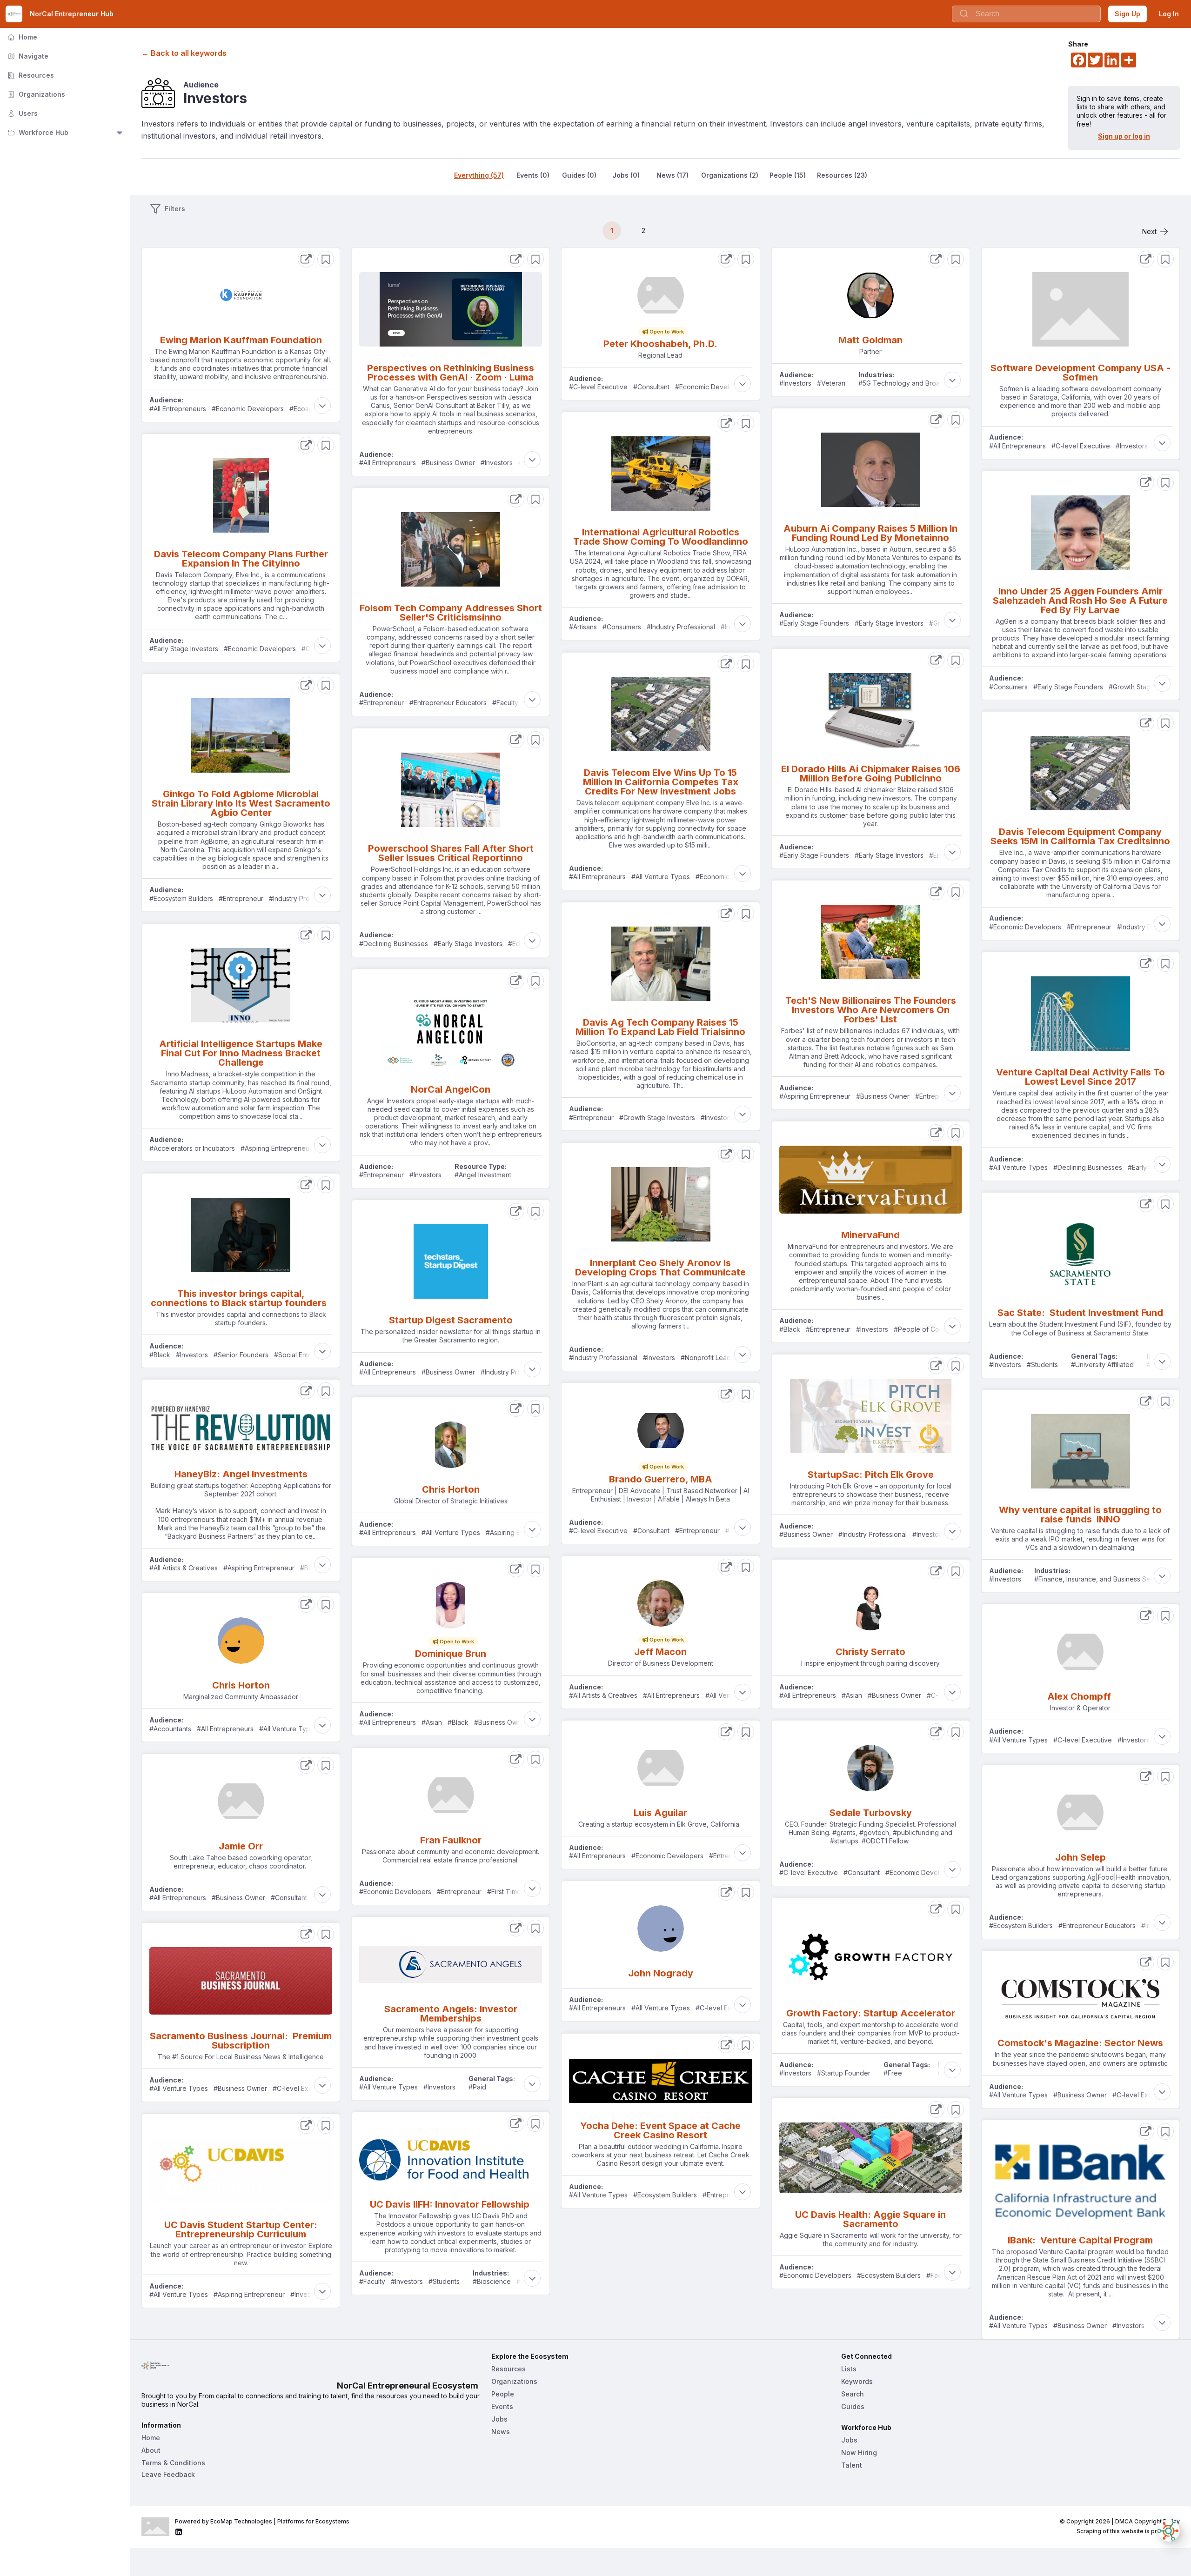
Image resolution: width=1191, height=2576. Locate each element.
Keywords (857, 2381)
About (151, 2450)
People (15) (788, 175)
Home (21, 37)
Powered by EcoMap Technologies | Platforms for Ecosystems (262, 2521)
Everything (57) (479, 175)
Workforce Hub (37, 132)
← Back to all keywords (184, 53)
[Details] (306, 259)
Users (22, 113)
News (501, 2432)
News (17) (672, 175)
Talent (852, 2465)
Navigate (27, 56)
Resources (30, 75)
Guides (853, 2406)
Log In (1169, 14)
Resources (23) (842, 175)
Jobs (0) (626, 175)
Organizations (35, 94)
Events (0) (533, 175)
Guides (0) (579, 175)
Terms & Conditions (173, 2463)
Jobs (499, 2419)
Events (502, 2406)
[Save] (326, 259)
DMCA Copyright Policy (1148, 2521)
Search (853, 2394)
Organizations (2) (730, 175)
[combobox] (1026, 14)
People (503, 2394)
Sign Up (1127, 14)
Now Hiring (859, 2453)
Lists (849, 2369)
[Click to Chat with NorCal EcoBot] (1169, 2530)
